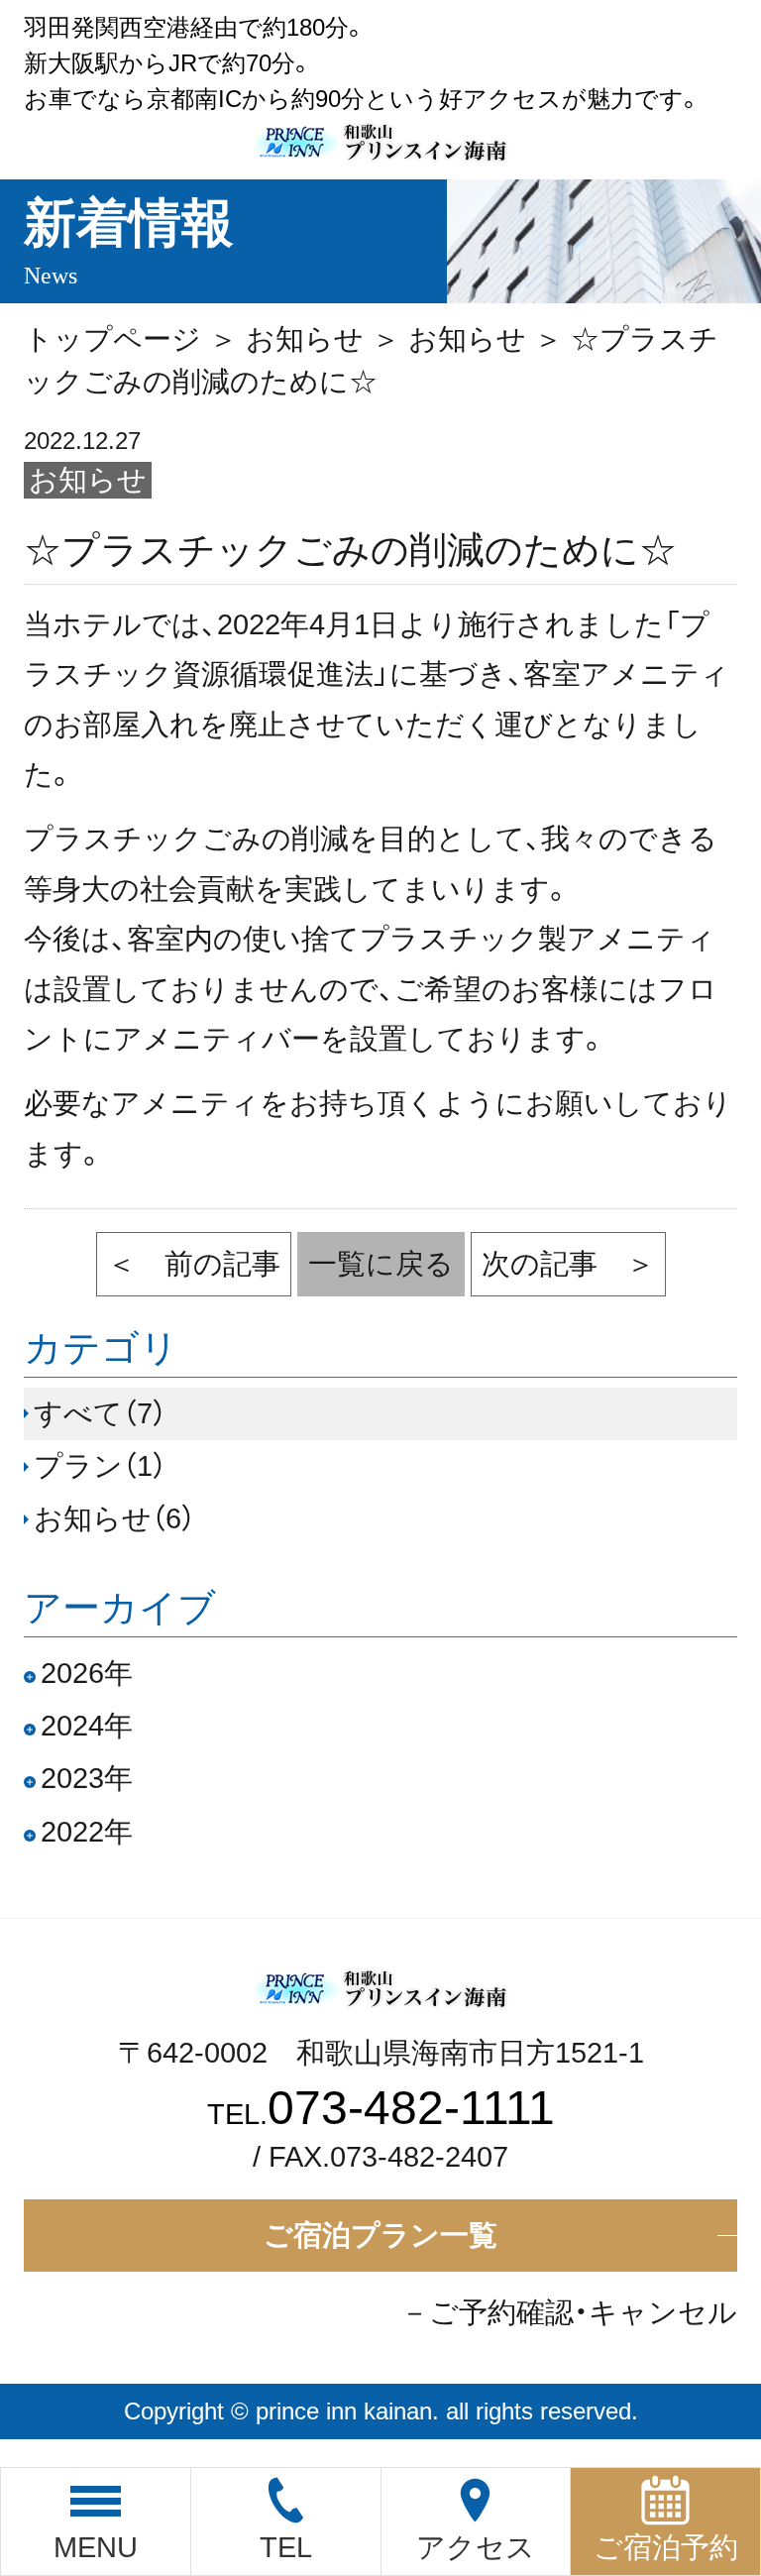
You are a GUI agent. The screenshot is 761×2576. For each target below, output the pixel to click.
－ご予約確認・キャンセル (569, 2312)
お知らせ (305, 339)
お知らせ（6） (114, 1518)
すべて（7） (100, 1413)
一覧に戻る (381, 1264)
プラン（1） (100, 1466)
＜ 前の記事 (194, 1264)
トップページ (112, 339)
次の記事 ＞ (568, 1264)
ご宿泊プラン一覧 (380, 2235)
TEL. (381, 2114)
